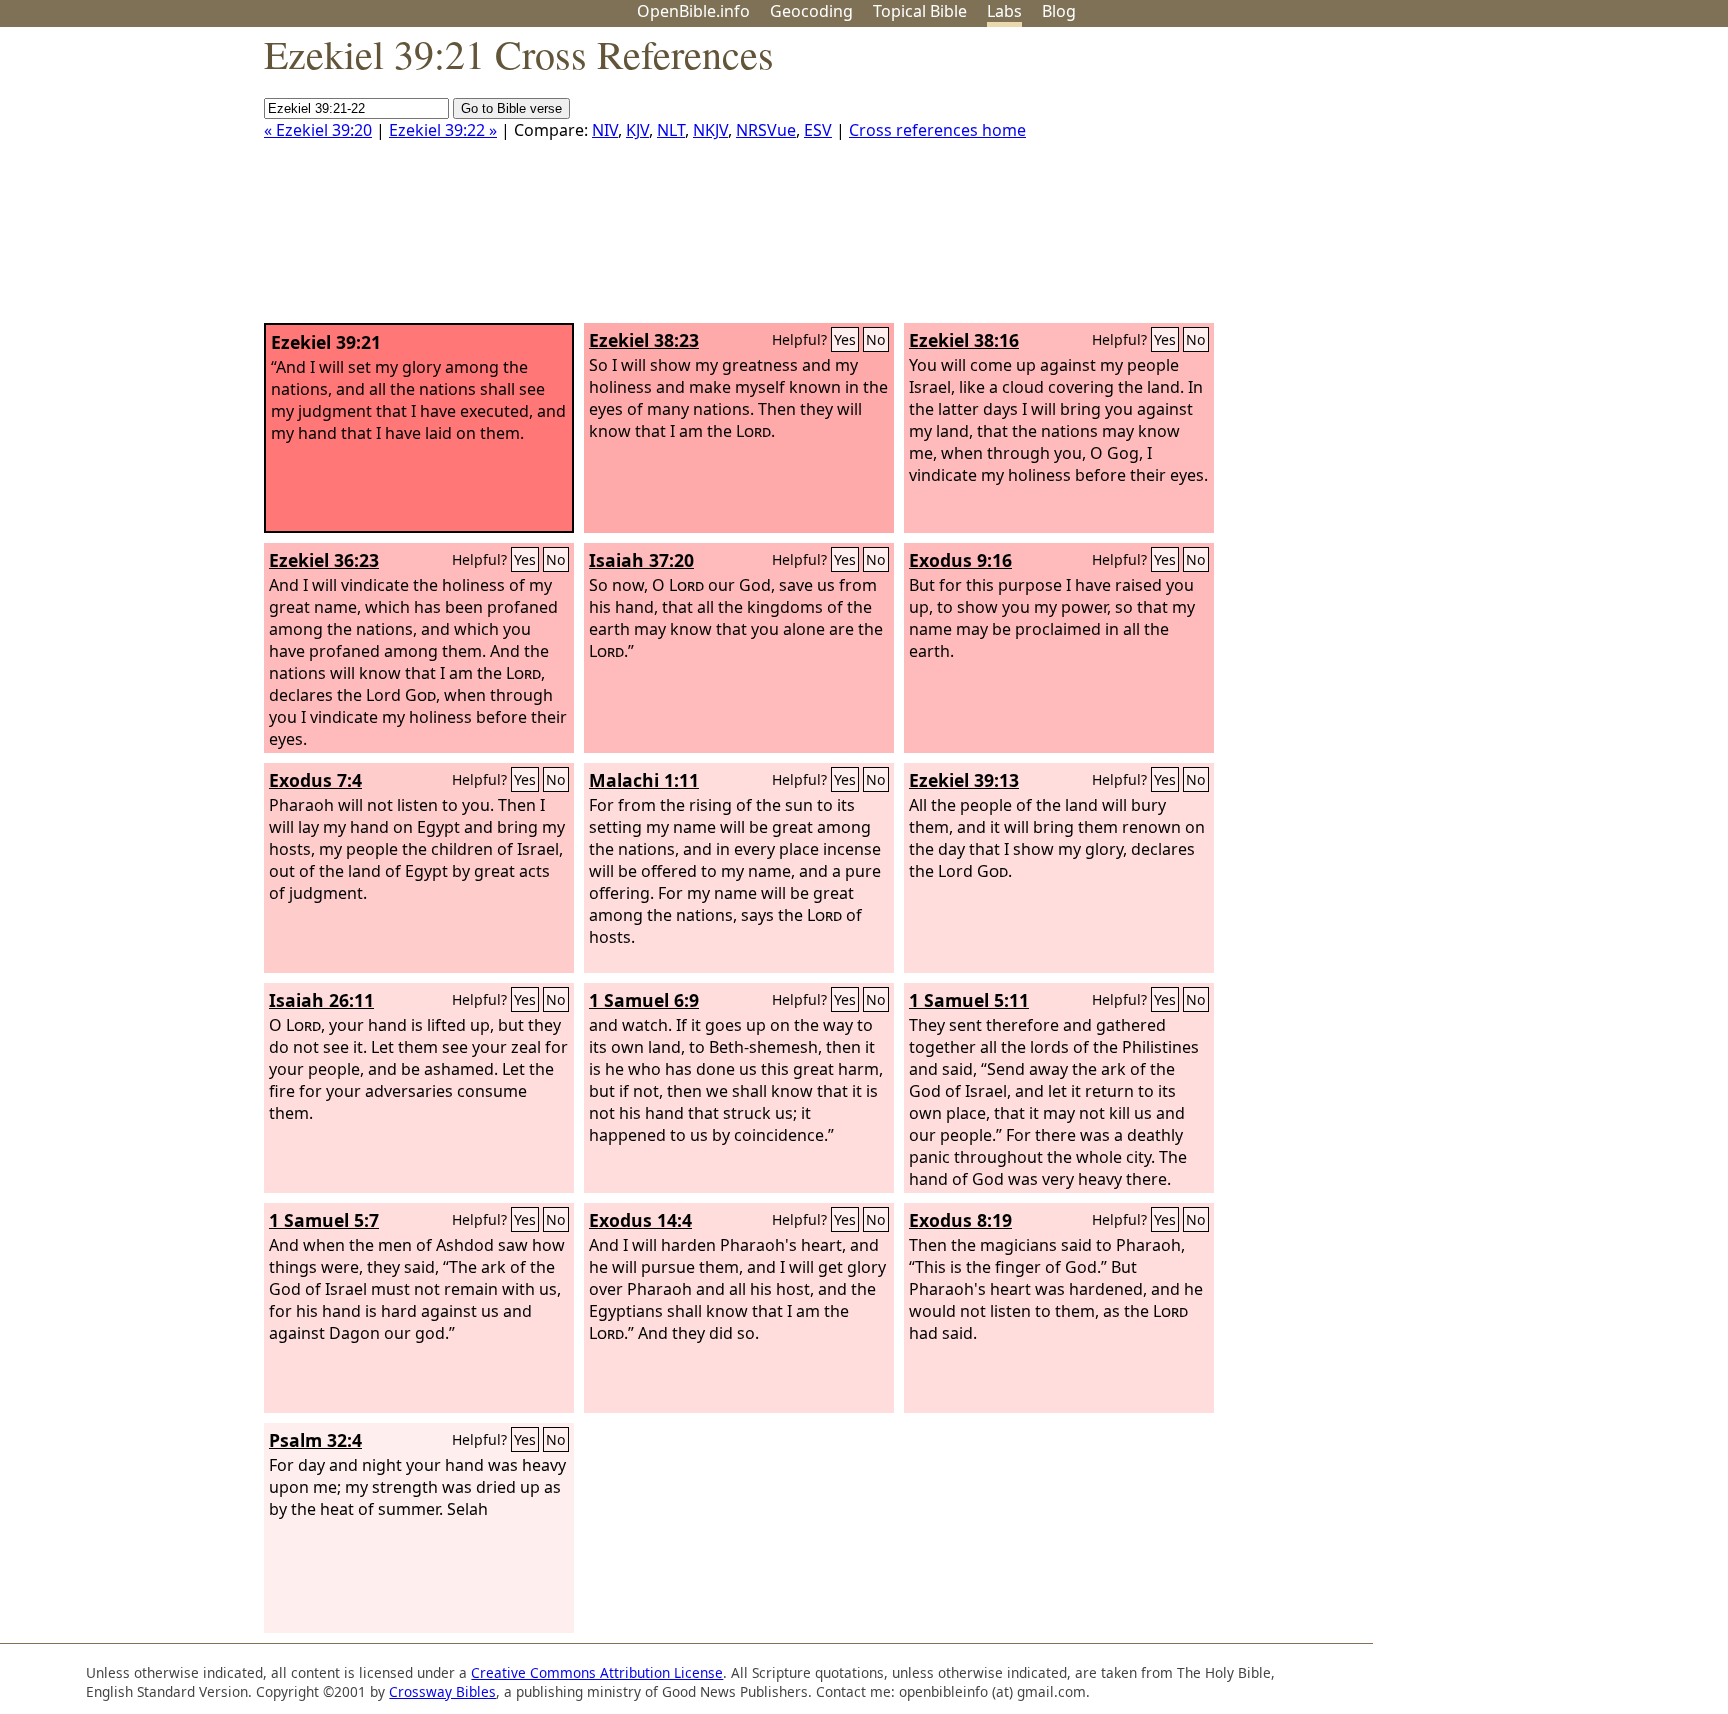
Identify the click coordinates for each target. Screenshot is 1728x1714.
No (876, 339)
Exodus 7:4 (315, 780)
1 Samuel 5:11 (969, 1000)
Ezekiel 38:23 (644, 340)
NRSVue (766, 130)
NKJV (710, 130)
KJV (637, 130)
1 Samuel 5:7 (324, 1220)
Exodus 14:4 (640, 1220)
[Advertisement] (1526, 183)
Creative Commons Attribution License (597, 1672)
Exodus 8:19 (960, 1220)
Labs (1004, 11)
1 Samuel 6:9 (644, 1000)
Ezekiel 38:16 (964, 340)
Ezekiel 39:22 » (443, 130)
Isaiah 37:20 (641, 560)
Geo (811, 11)
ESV (818, 130)
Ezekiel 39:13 (964, 780)
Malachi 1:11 (644, 780)
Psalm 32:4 (315, 1440)
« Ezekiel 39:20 (318, 130)
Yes (845, 339)
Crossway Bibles (442, 1691)
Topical (920, 11)
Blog (1059, 11)
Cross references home (937, 130)
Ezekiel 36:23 (324, 560)
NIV (605, 130)
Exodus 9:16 (960, 560)
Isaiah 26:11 (321, 1000)
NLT (671, 130)
